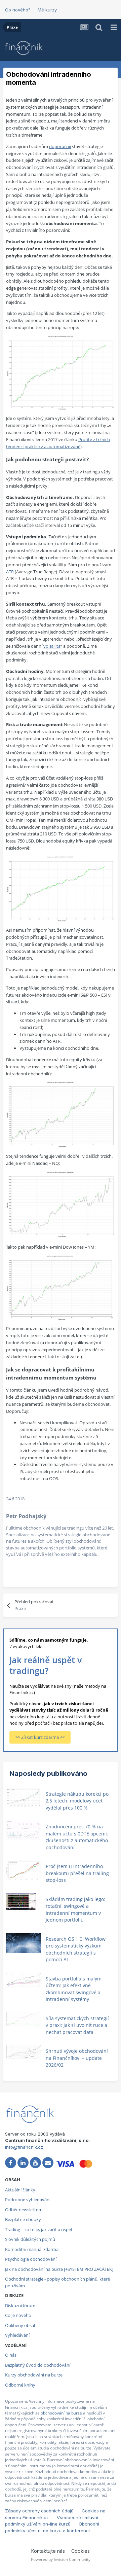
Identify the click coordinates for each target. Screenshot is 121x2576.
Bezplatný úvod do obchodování (38, 2365)
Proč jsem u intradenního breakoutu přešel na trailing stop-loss (77, 1873)
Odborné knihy (20, 2385)
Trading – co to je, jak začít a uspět (39, 2229)
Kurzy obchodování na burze (34, 2375)
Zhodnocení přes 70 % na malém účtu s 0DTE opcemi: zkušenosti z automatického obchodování (77, 1837)
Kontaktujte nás (48, 2551)
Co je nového (18, 2315)
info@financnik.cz (24, 2147)
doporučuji (60, 146)
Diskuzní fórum (20, 2305)
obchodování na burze (61, 2413)
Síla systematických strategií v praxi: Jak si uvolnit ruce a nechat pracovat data (77, 2025)
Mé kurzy (47, 10)
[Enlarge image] (61, 372)
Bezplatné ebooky (23, 2219)
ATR (10, 572)
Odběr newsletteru (24, 2210)
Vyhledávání (17, 2335)
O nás (11, 2355)
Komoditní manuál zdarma (32, 2249)
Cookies (80, 2551)
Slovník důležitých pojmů (30, 2239)
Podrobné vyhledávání (28, 2199)
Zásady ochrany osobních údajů (39, 2511)
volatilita (52, 646)
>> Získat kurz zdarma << (40, 1737)
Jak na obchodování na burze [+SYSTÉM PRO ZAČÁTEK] (59, 2269)
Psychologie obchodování (31, 2259)
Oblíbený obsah (21, 2325)
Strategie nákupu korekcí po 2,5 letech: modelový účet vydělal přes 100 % (77, 1801)
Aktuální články (20, 2190)
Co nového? (18, 10)
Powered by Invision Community (61, 2559)
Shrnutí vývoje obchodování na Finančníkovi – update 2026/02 (77, 2058)
